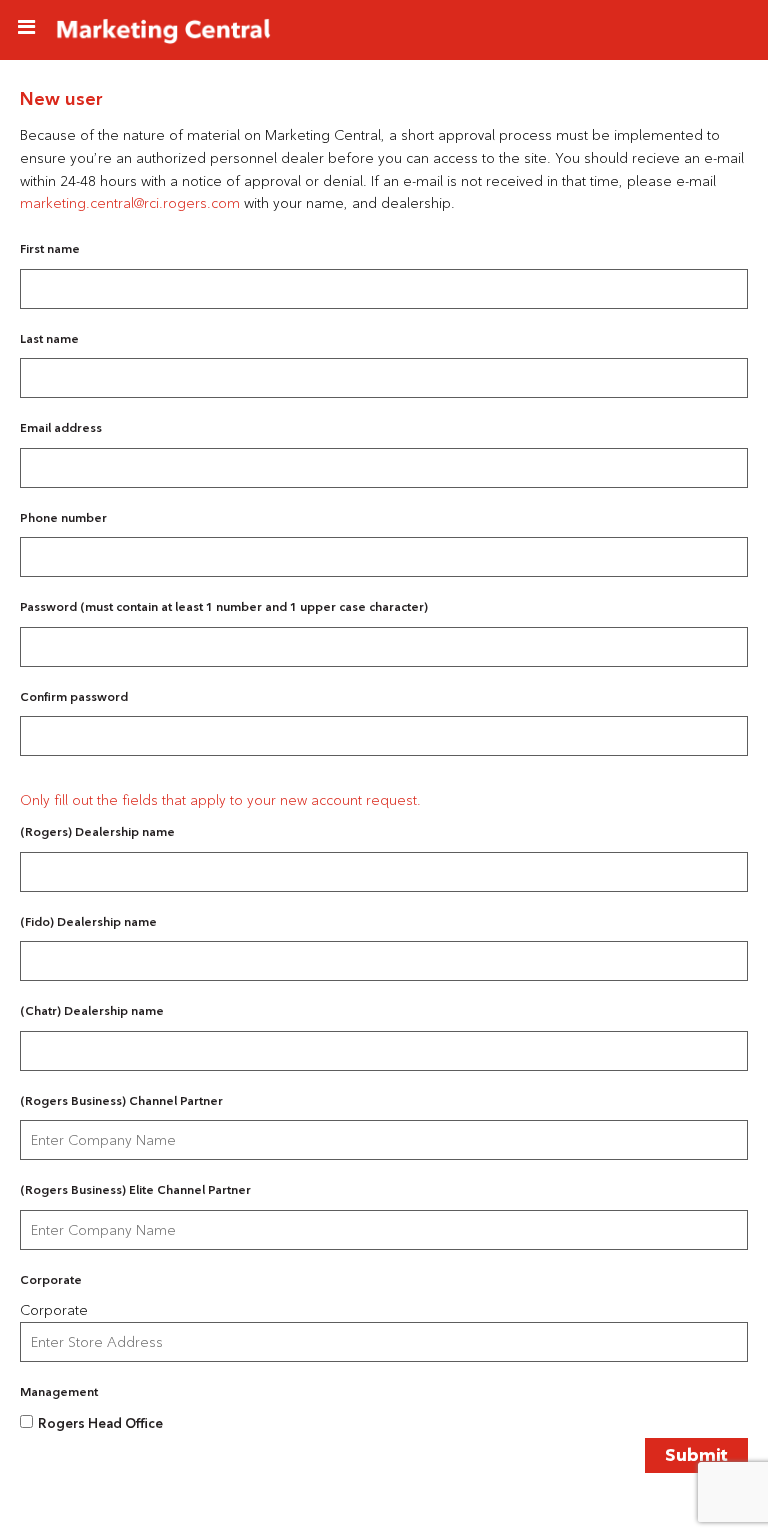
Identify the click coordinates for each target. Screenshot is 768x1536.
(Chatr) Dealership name (92, 1010)
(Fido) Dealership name (88, 921)
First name (50, 248)
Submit (696, 1455)
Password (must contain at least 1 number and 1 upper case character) (224, 606)
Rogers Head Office (100, 1423)
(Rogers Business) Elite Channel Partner (135, 1189)
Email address (61, 427)
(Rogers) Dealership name (97, 831)
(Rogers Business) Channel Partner (121, 1100)
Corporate (51, 1279)
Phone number (63, 517)
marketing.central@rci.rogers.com (130, 203)
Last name (49, 338)
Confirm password (74, 696)
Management (59, 1391)
